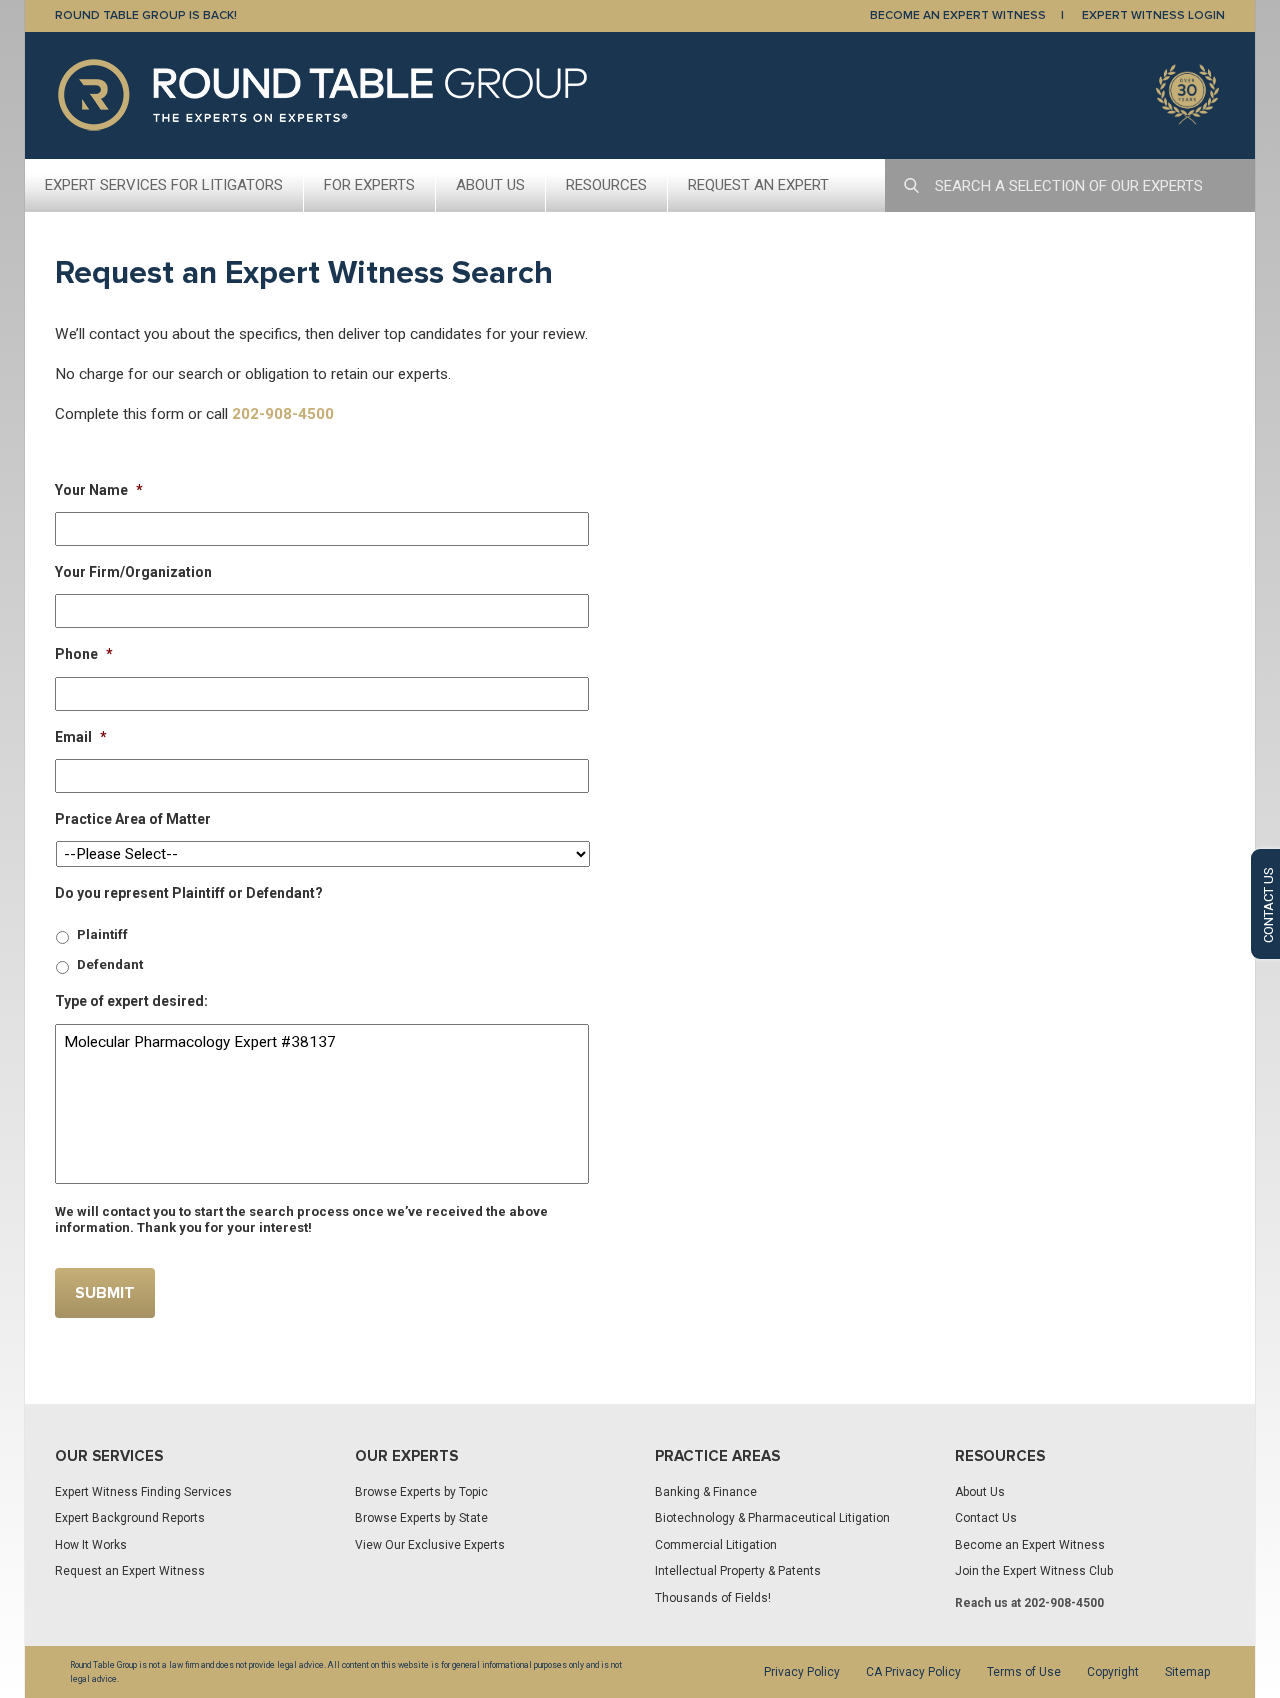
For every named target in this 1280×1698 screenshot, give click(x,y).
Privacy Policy (802, 1672)
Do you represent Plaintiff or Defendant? (189, 893)
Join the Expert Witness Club (1034, 1571)
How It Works (91, 1545)
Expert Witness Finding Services (143, 1492)
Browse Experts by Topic (421, 1492)
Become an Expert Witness (1030, 1545)
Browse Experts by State (421, 1518)
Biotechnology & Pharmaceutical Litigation (772, 1518)
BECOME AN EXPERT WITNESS (958, 15)
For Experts (369, 185)
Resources (606, 185)
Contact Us (986, 1518)
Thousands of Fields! (713, 1598)
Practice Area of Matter (133, 819)
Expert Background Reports (130, 1518)
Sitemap (1187, 1672)
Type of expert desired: (131, 1001)
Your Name (99, 490)
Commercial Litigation (716, 1545)
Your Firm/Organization (133, 572)
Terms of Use (1024, 1672)
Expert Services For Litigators (164, 185)
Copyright (1113, 1672)
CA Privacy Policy (913, 1672)
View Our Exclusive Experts (430, 1545)
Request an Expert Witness (130, 1571)
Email (81, 737)
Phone (84, 654)
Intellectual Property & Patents (738, 1571)
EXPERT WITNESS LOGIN (1153, 15)
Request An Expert (758, 185)
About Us (490, 185)
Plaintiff (102, 934)
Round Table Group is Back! (146, 15)
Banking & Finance (706, 1492)
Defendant (110, 964)
